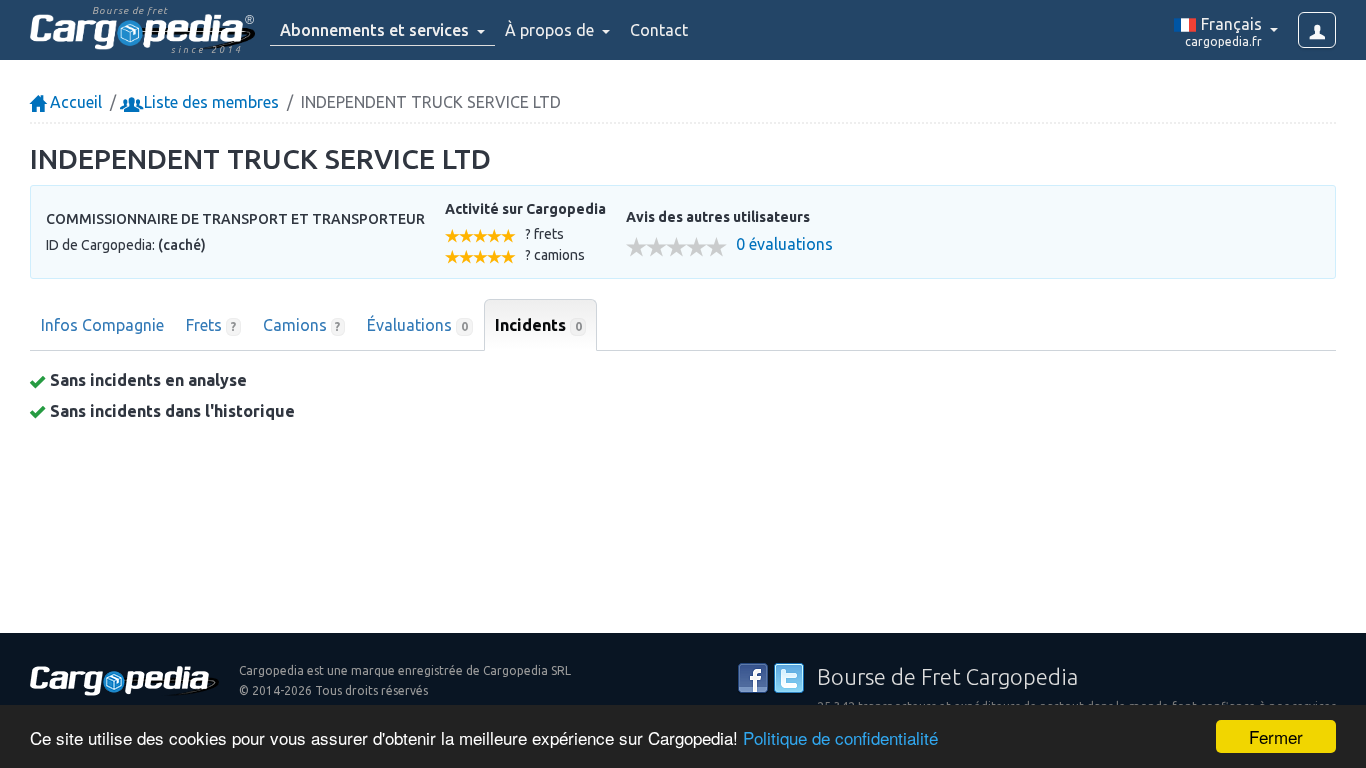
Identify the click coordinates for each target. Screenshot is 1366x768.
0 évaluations (784, 244)
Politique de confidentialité (840, 737)
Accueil (74, 102)
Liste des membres (209, 102)
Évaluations (417, 325)
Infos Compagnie (102, 325)
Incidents (538, 325)
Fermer (1276, 736)
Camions (302, 325)
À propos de (551, 30)
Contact (659, 30)
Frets (211, 325)
